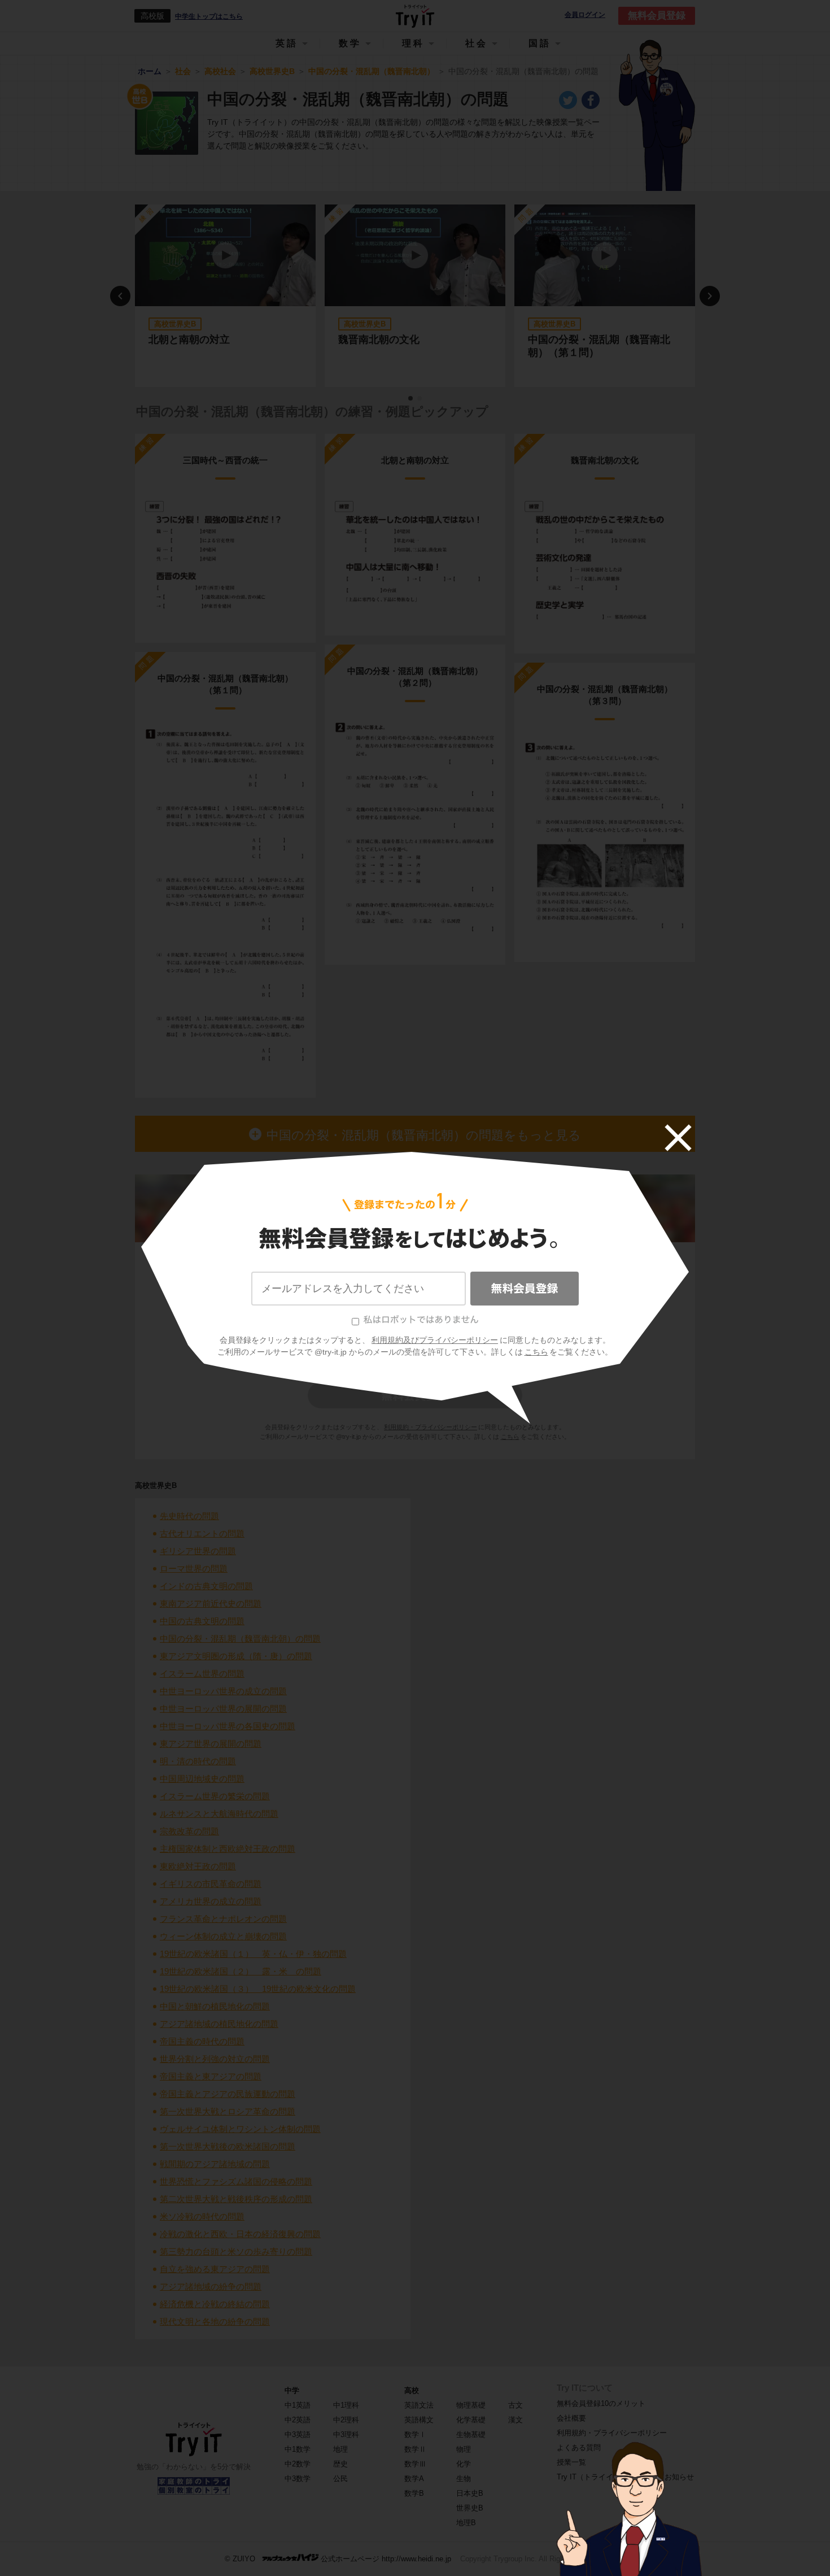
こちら (536, 1352)
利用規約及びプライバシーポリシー (435, 1340)
